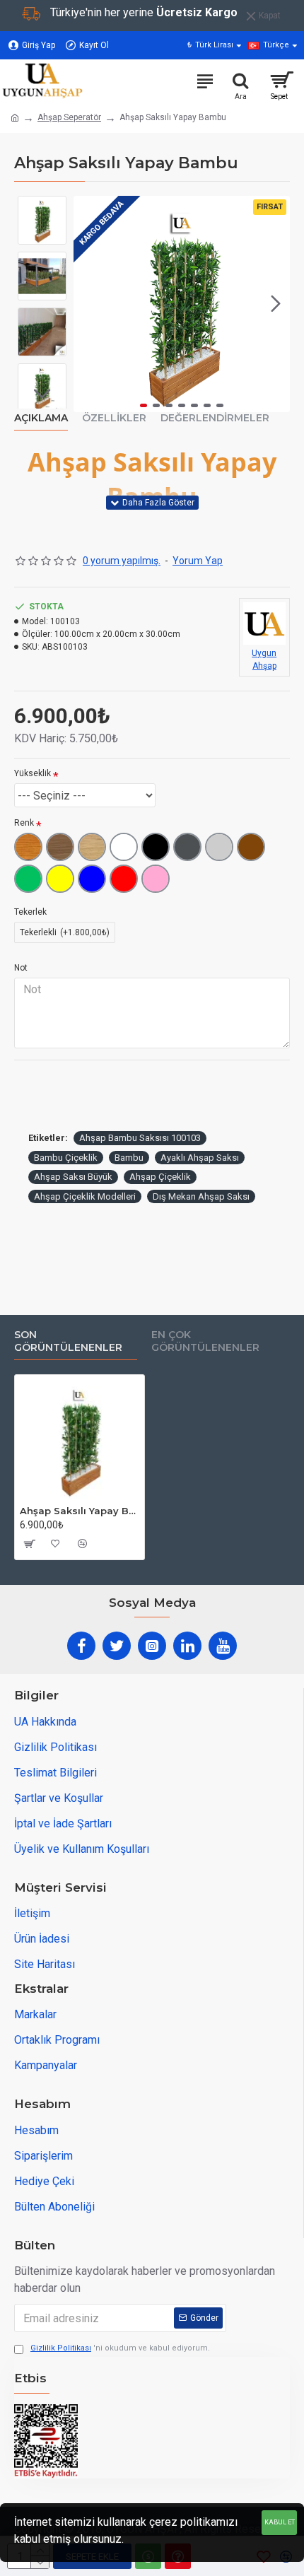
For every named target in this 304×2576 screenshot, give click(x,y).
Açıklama (41, 418)
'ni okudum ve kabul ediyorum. (120, 2348)
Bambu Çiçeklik (66, 1158)
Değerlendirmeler (215, 418)
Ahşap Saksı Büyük (73, 1177)
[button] (88, 304)
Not (21, 968)
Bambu (129, 1158)
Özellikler (114, 418)
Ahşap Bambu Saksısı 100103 (140, 1138)
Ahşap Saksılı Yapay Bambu (80, 1511)
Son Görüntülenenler (68, 1341)
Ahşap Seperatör (69, 117)
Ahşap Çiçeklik (160, 1177)
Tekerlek (30, 912)
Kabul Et (280, 2522)
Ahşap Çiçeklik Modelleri (85, 1196)
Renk (24, 823)
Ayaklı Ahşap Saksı (200, 1158)
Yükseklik (33, 773)
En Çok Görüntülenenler (205, 1341)
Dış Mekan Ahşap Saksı (201, 1196)
